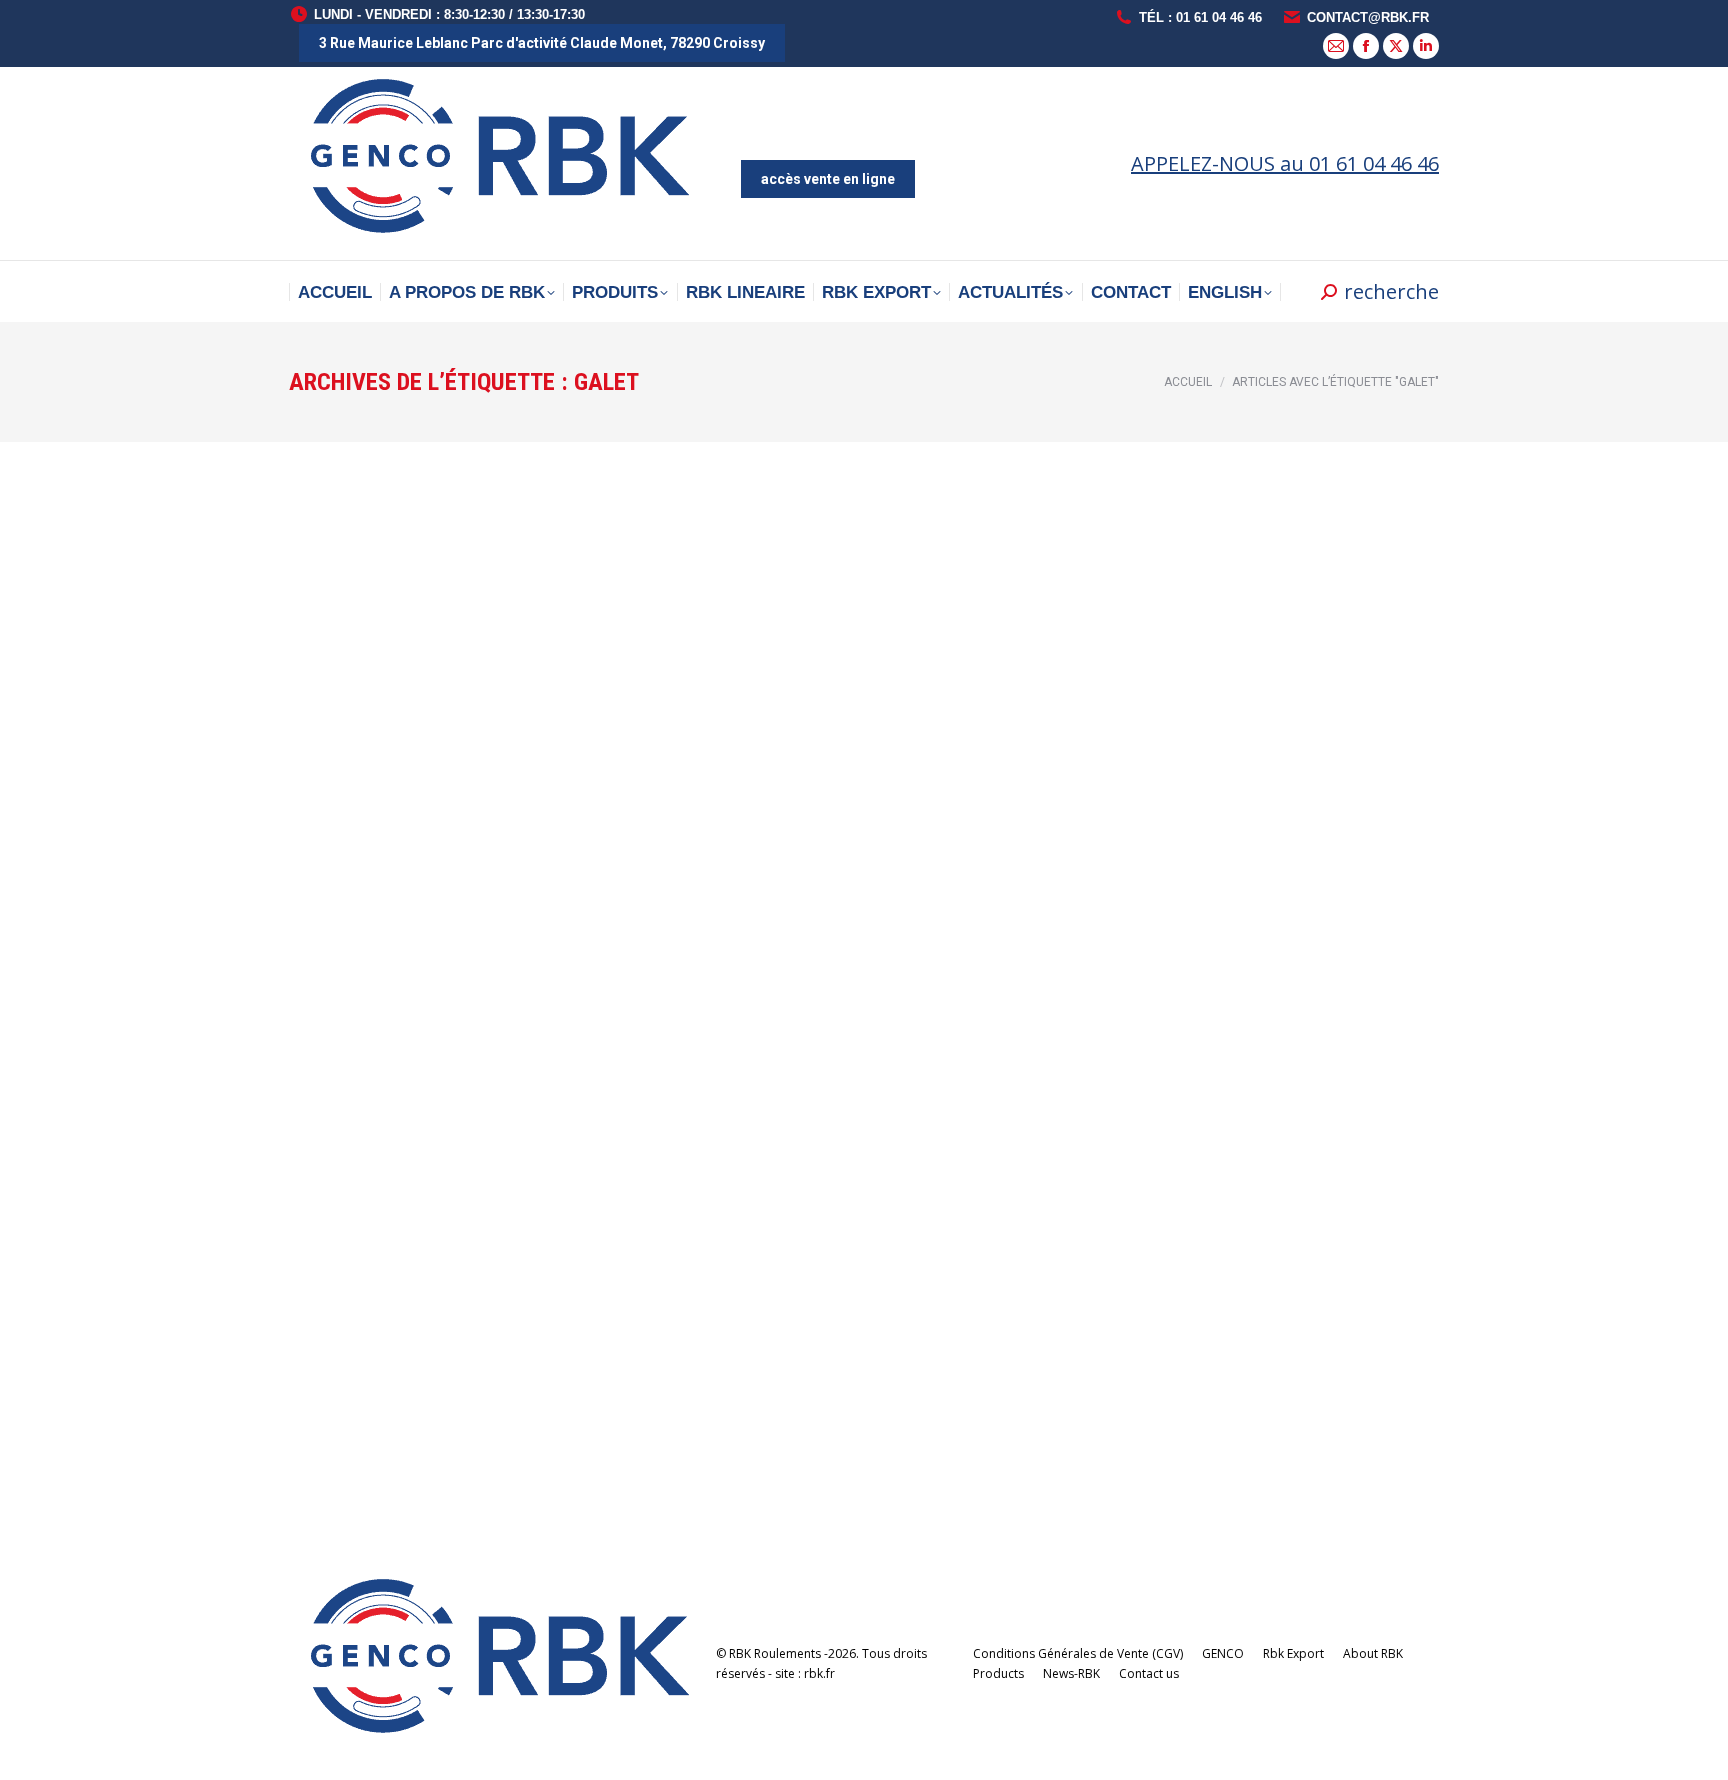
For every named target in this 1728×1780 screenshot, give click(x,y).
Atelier (332, 1366)
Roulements (347, 884)
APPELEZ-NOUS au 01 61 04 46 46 (1285, 163)
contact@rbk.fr (1368, 17)
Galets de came (393, 855)
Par (426, 884)
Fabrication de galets (426, 1337)
